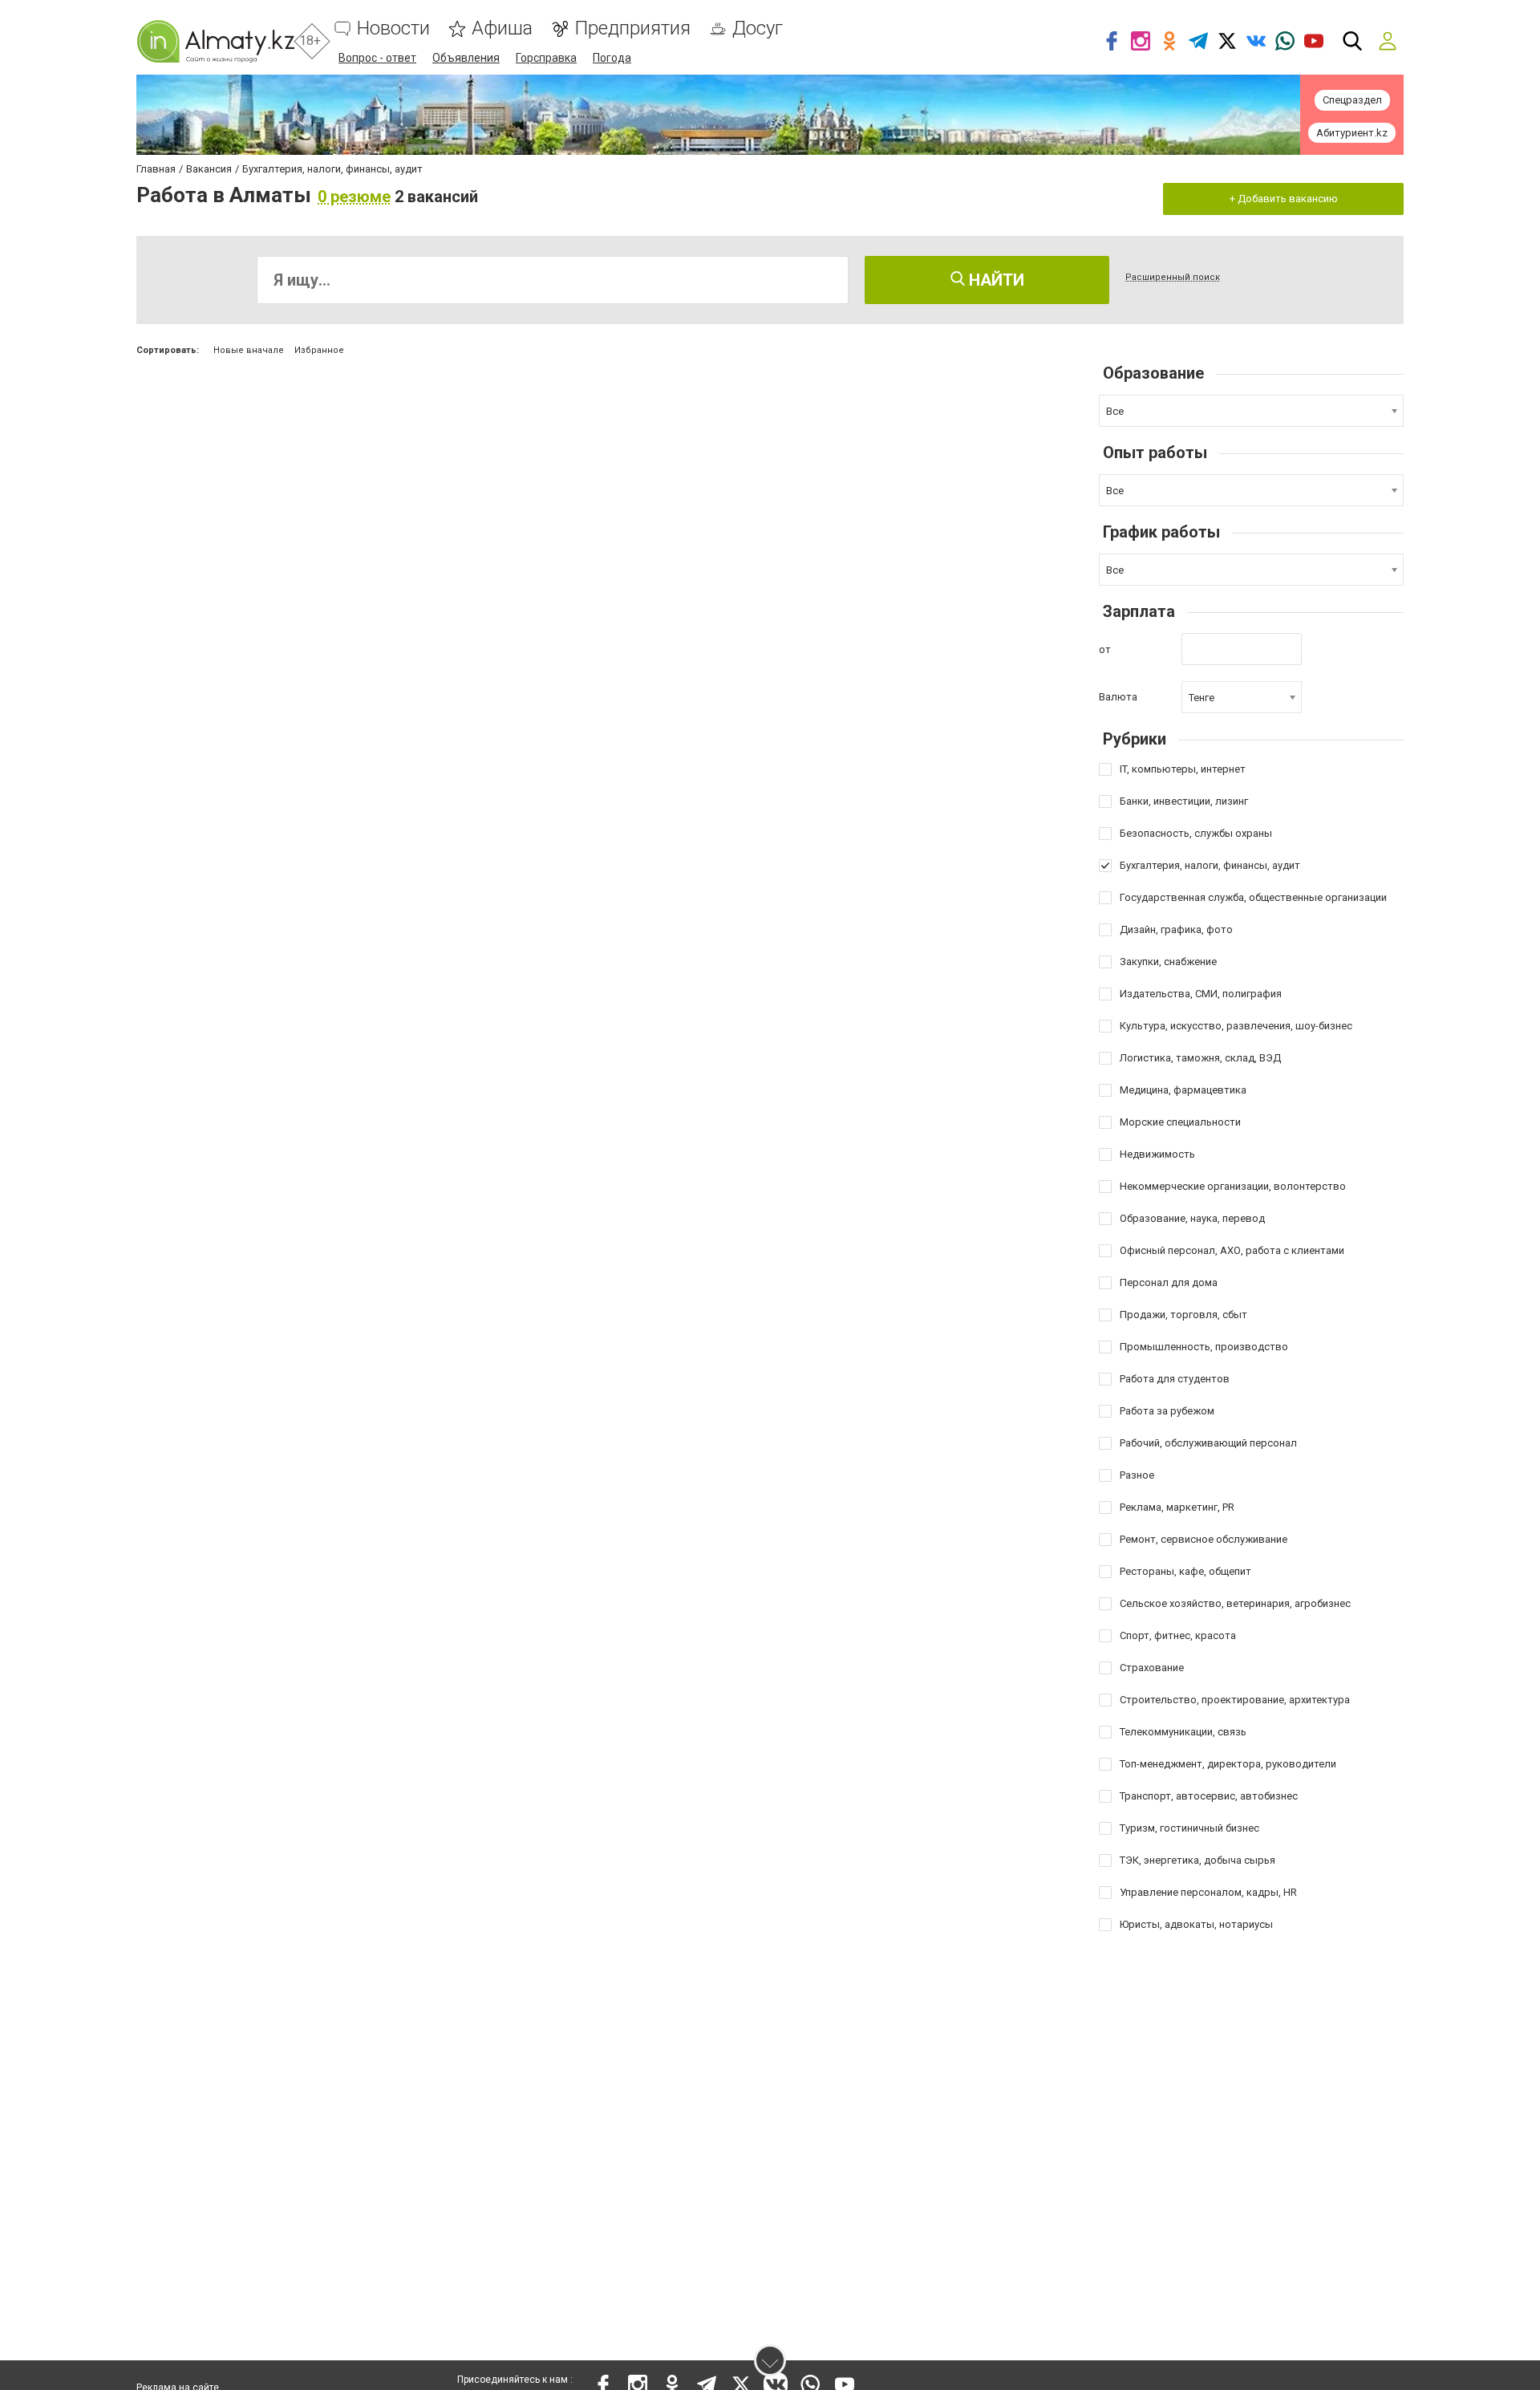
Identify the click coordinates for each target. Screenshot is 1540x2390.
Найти (995, 280)
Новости (393, 28)
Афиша (502, 28)
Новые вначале (249, 350)
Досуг (758, 28)
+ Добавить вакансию (1284, 199)
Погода (612, 58)
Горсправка (546, 58)
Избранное (319, 350)
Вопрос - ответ (377, 58)
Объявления (466, 58)
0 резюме (354, 197)
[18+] (215, 41)
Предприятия (632, 28)
